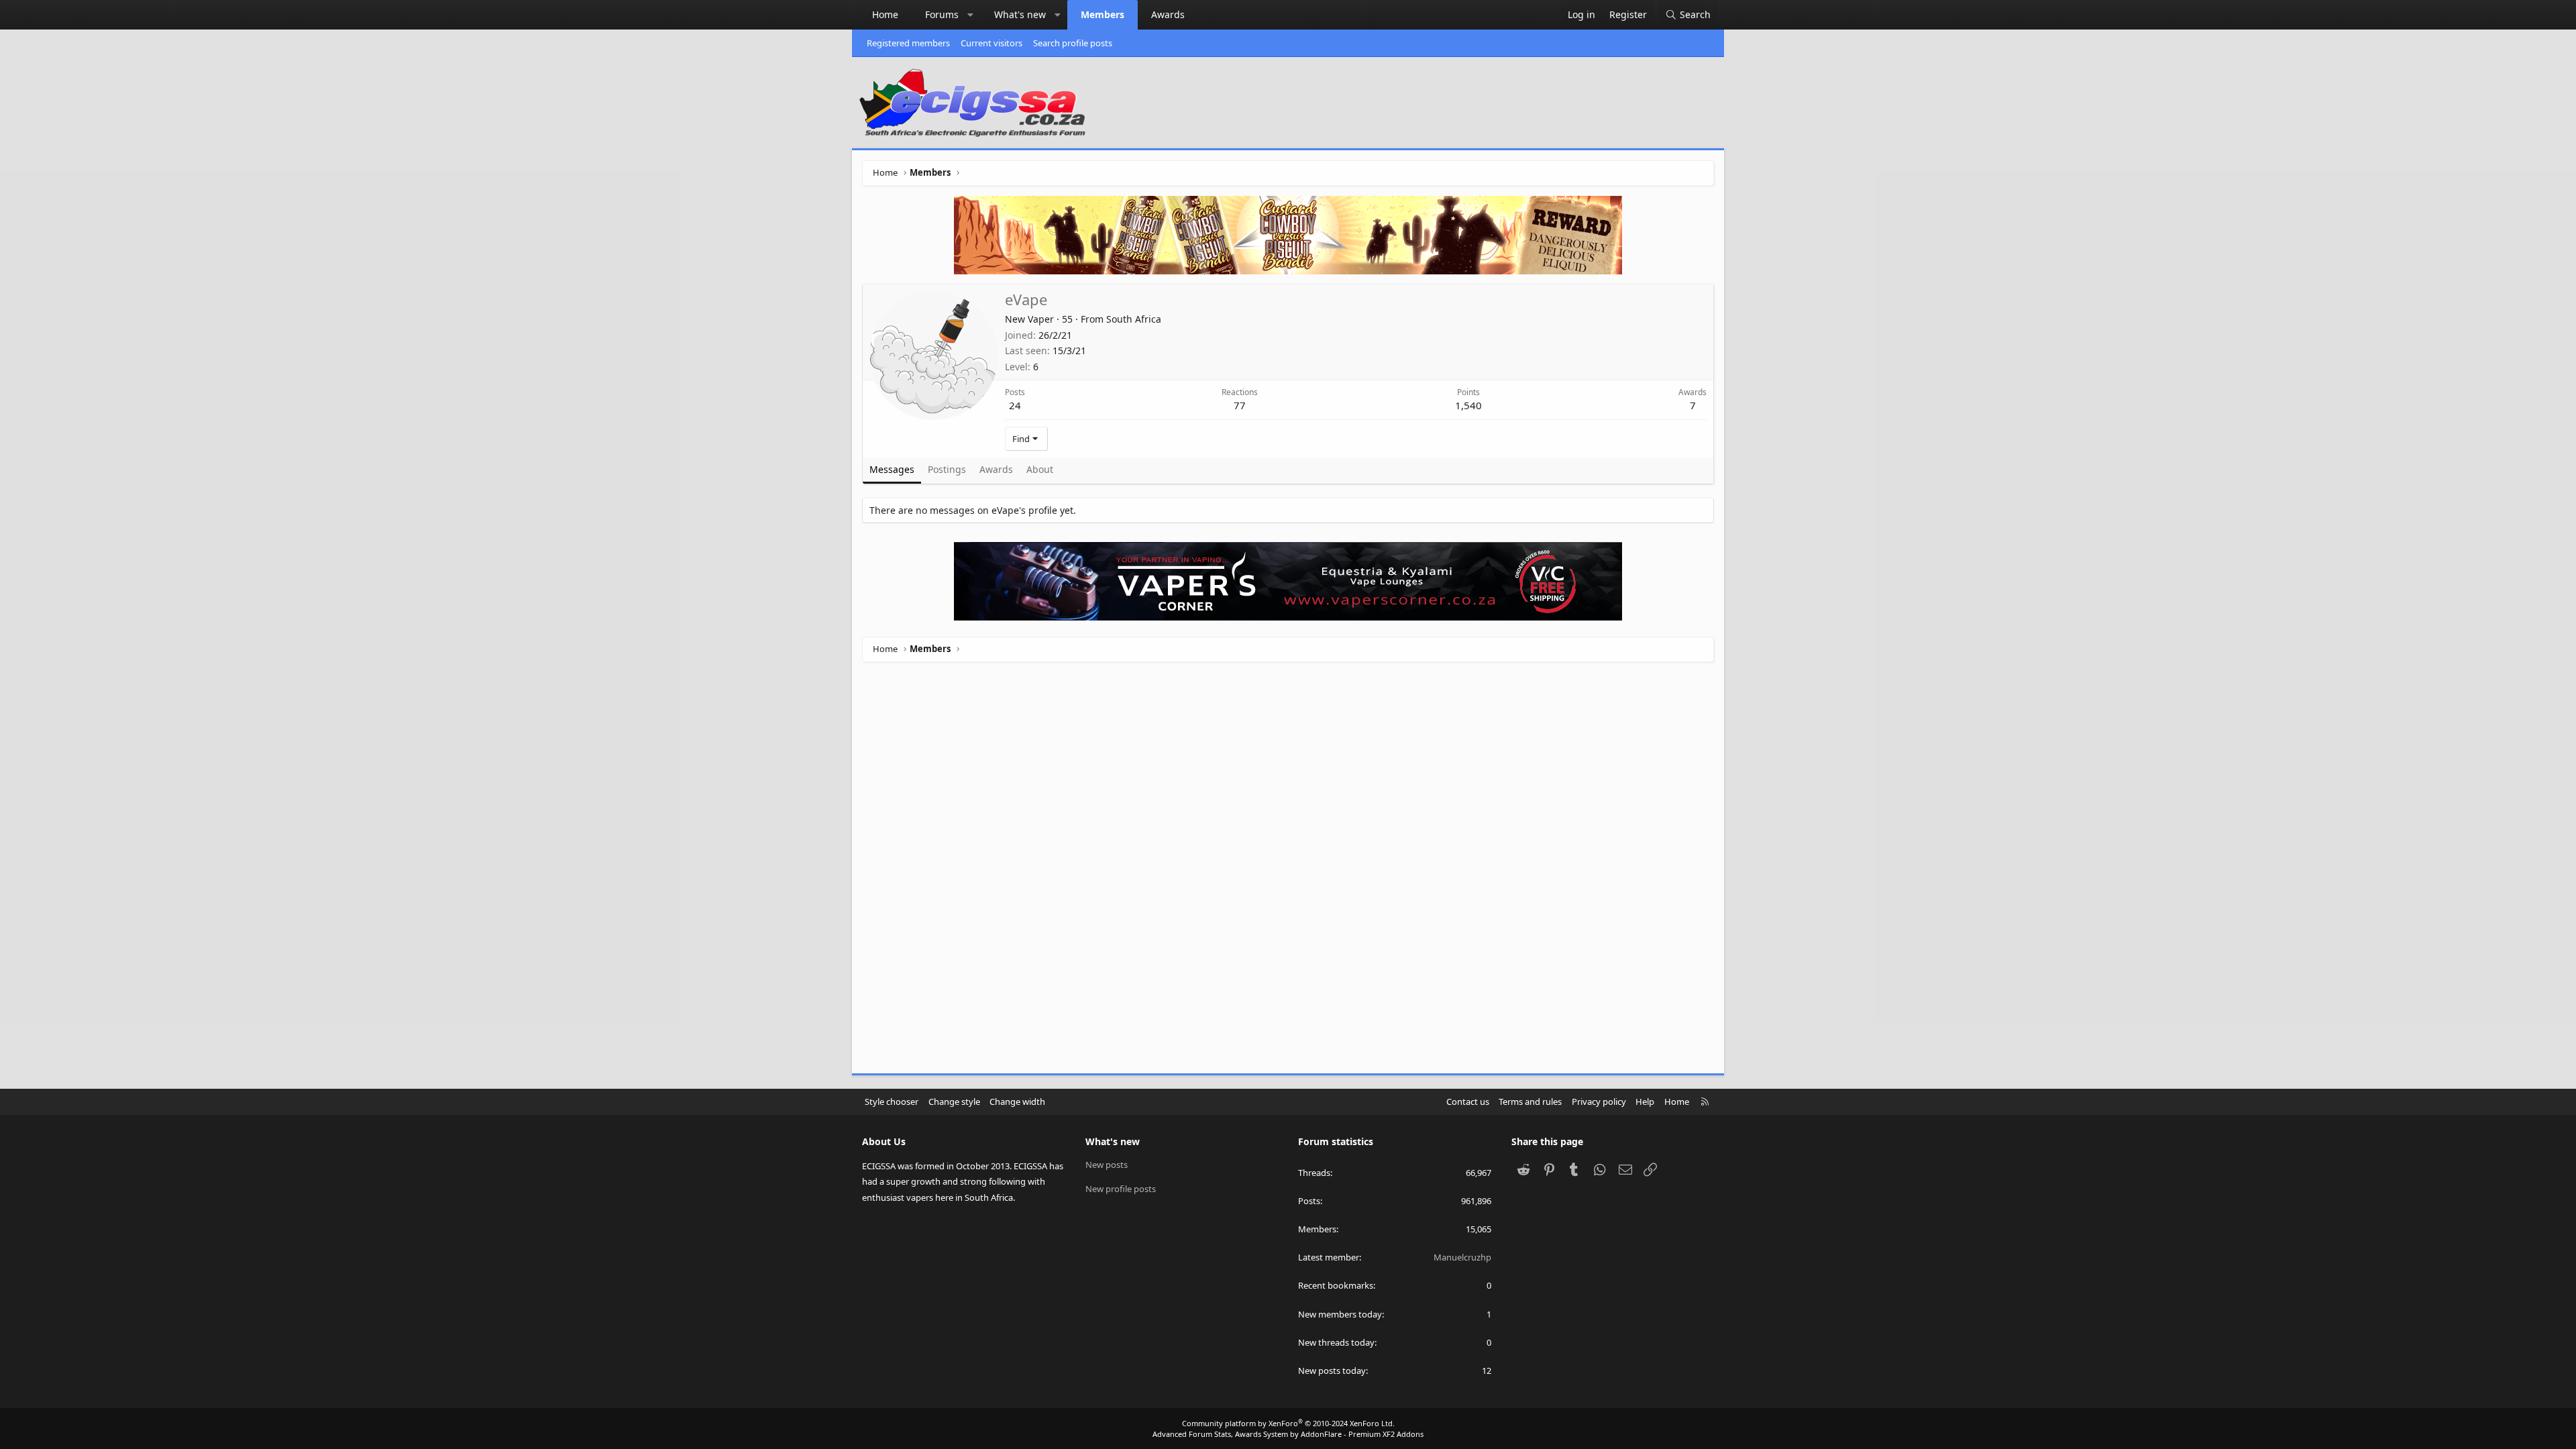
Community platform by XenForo (1288, 1423)
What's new (1020, 14)
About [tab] (1040, 469)
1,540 (1468, 405)
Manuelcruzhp (1462, 1257)
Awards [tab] (996, 469)
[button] (971, 15)
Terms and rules (1530, 1102)
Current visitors (991, 43)
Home (885, 14)
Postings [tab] (947, 469)
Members (1103, 14)
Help (1645, 1102)
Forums (942, 14)
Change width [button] (1017, 1102)
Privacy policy (1599, 1102)
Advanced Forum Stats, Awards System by (1288, 1434)
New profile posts (1121, 1189)
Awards (1168, 14)
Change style (954, 1102)
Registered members (908, 43)
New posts (1107, 1165)
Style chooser (892, 1102)
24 (1015, 405)
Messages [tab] (892, 469)
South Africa (1134, 319)
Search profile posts (1073, 43)
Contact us (1468, 1102)
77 (1240, 405)
